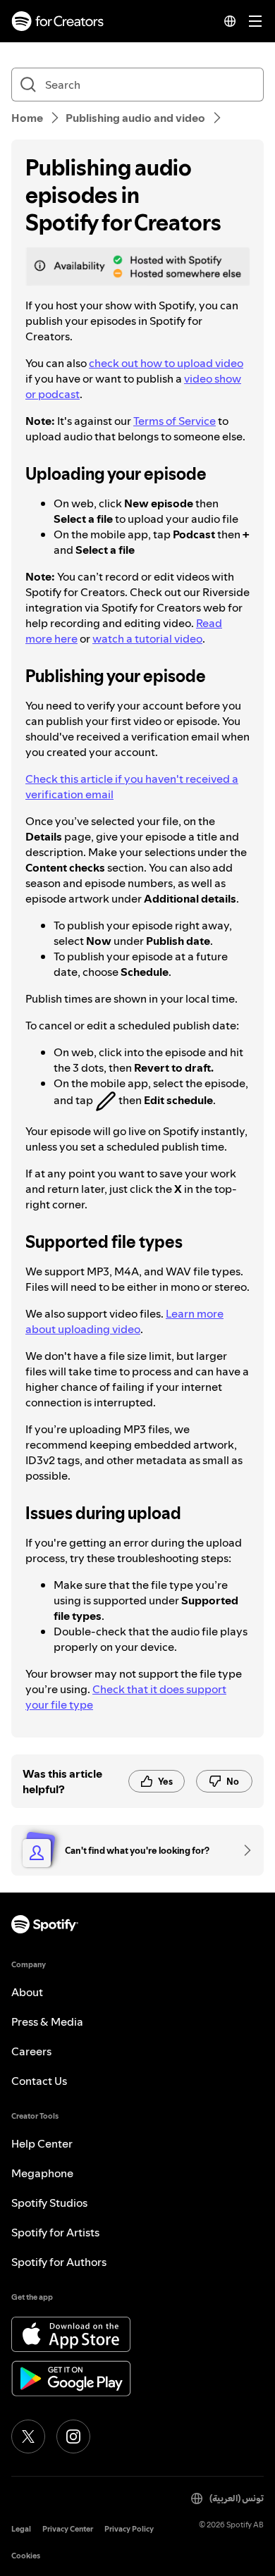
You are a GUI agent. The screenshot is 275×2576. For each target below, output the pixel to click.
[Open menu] (255, 21)
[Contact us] (243, 1850)
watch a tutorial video (147, 638)
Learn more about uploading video (124, 1321)
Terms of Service (175, 421)
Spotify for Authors (59, 2262)
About (27, 1992)
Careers (31, 2051)
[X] (28, 2436)
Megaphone (42, 2173)
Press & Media (47, 2021)
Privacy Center (68, 2529)
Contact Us (39, 2081)
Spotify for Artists (55, 2232)
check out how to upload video (166, 363)
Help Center (42, 2143)
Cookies (26, 2556)
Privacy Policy (129, 2529)
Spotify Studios (49, 2203)
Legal (21, 2529)
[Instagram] (73, 2436)
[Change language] (230, 21)
